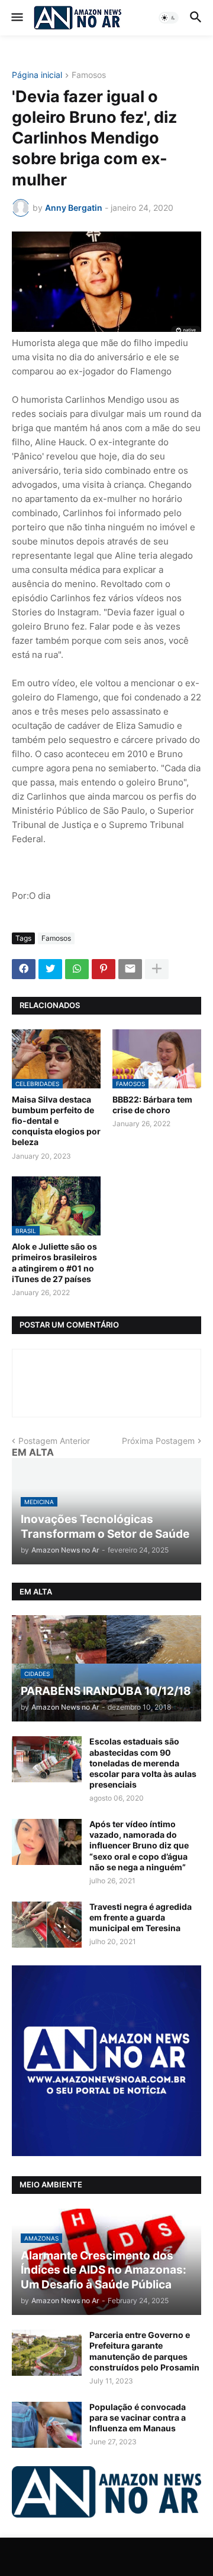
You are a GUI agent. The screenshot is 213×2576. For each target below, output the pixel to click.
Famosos (89, 75)
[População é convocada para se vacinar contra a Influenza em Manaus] (47, 2425)
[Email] (130, 969)
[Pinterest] (104, 969)
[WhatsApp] (77, 969)
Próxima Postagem (158, 1441)
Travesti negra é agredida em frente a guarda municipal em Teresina (141, 1917)
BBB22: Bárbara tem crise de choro (152, 1105)
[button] (16, 18)
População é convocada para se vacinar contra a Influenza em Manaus (138, 2417)
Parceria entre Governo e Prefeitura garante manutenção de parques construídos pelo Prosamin (144, 2351)
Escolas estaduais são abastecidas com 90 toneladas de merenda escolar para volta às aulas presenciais (143, 1763)
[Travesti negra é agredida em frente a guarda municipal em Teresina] (47, 1925)
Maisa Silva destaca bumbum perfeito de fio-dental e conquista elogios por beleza (56, 1121)
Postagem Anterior (54, 1441)
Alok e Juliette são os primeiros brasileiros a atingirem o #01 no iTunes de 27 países (54, 1263)
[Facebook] (24, 969)
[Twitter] (50, 969)
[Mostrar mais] (157, 969)
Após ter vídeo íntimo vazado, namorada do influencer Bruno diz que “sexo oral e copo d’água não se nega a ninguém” (139, 1845)
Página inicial (37, 75)
